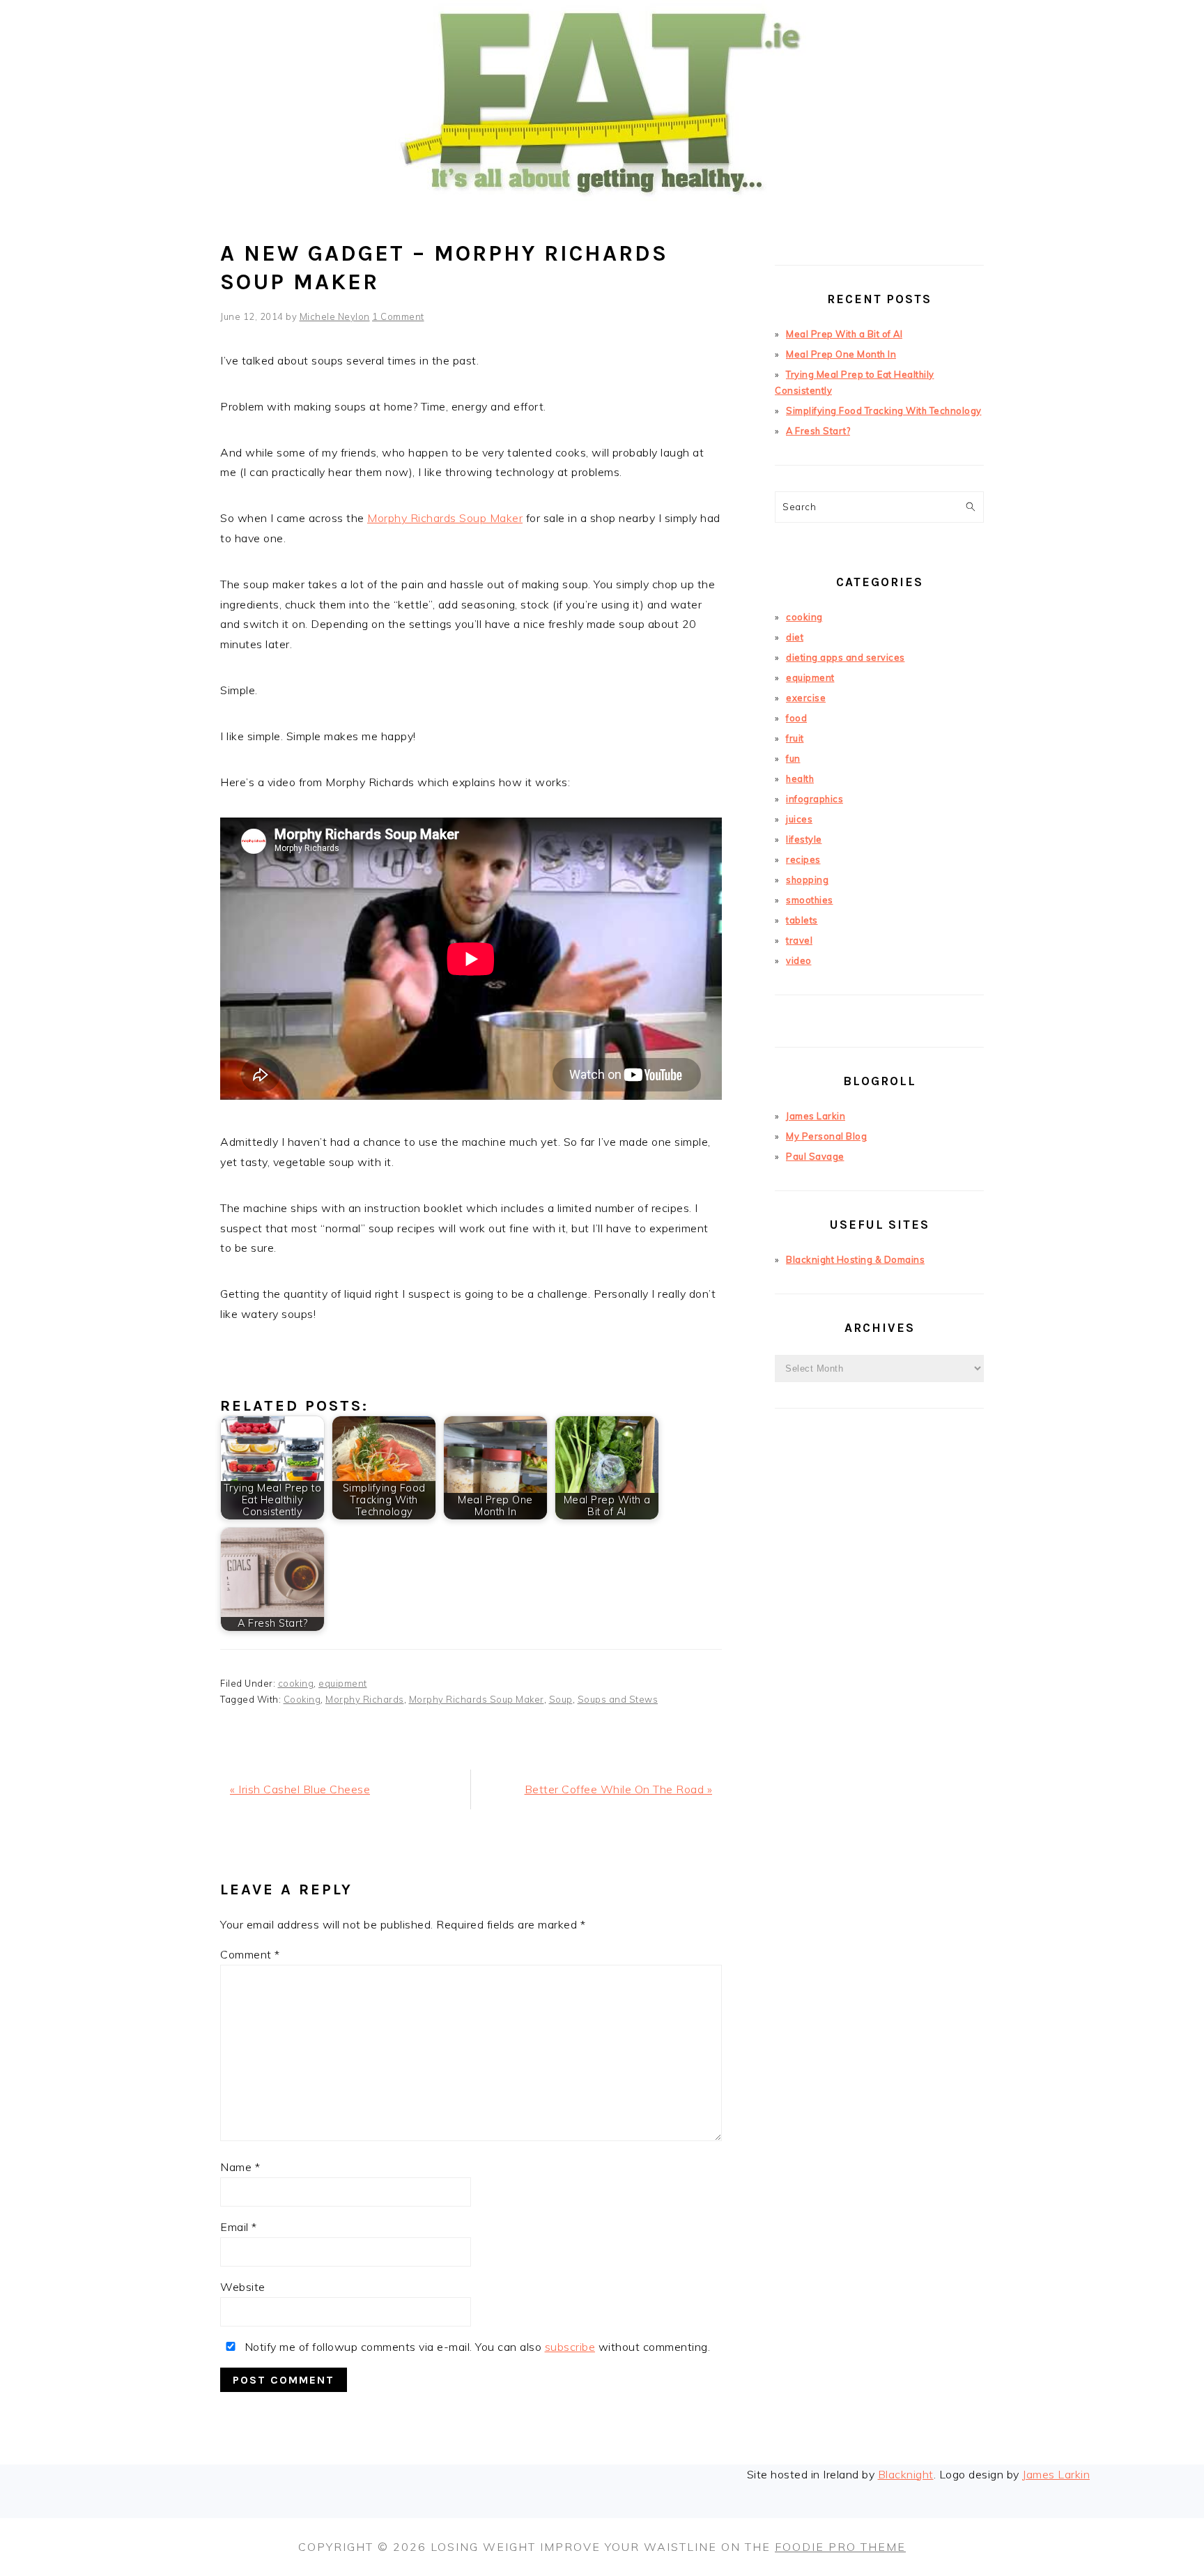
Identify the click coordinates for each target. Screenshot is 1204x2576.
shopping (807, 880)
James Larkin (816, 1116)
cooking (296, 1683)
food (796, 718)
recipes (803, 859)
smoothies (810, 900)
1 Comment (398, 316)
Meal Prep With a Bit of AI (844, 334)
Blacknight (906, 2474)
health (800, 779)
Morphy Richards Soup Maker (445, 518)
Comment (250, 1954)
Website (243, 2287)
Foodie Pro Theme (840, 2547)
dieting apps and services (846, 657)
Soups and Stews (618, 1699)
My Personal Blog (826, 1136)
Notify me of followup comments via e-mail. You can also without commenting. (476, 2347)
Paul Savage (815, 1156)
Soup (561, 1699)
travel (799, 940)
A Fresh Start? (818, 431)
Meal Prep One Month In (841, 354)
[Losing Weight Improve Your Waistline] (602, 219)
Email (239, 2227)
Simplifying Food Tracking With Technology (884, 411)
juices (799, 819)
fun (793, 758)
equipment (343, 1683)
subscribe (570, 2347)
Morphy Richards (365, 1699)
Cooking (302, 1699)
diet (795, 637)
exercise (806, 698)
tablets (802, 920)
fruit (795, 738)
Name (240, 2167)
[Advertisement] (879, 1671)
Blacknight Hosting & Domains (855, 1259)
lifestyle (804, 839)
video (799, 960)
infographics (815, 799)
